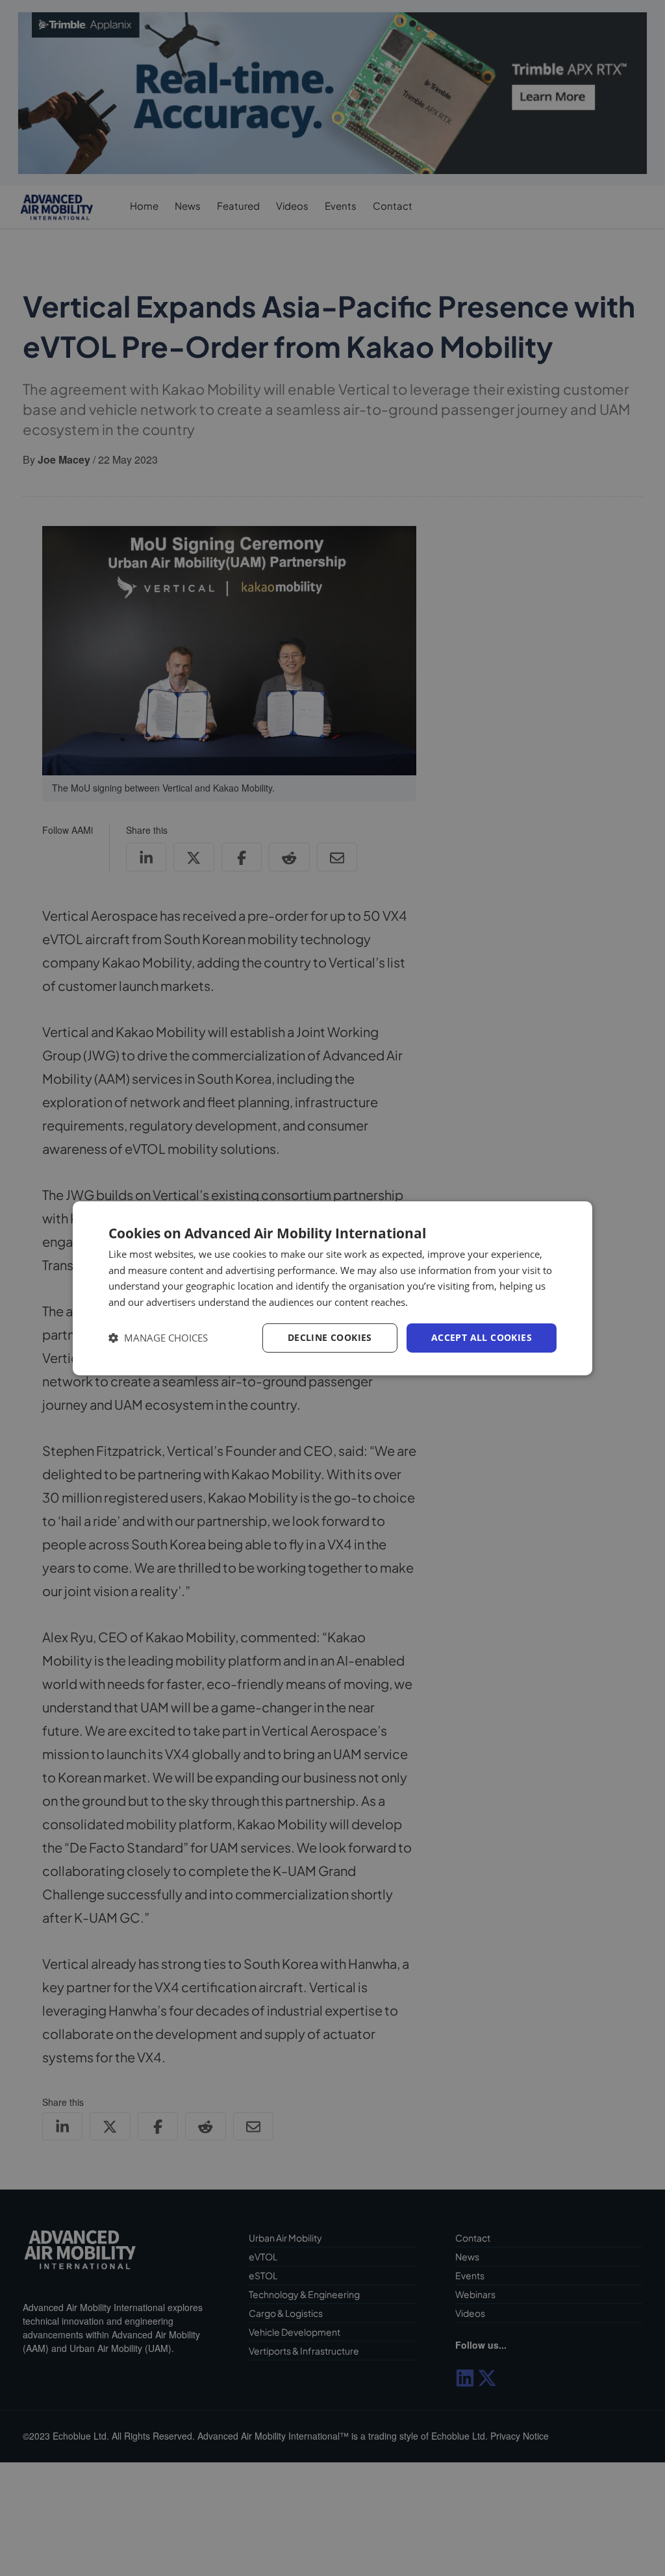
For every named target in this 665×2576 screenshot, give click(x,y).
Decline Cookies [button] (330, 1337)
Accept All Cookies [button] (482, 1337)
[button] (158, 1338)
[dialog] (332, 1288)
